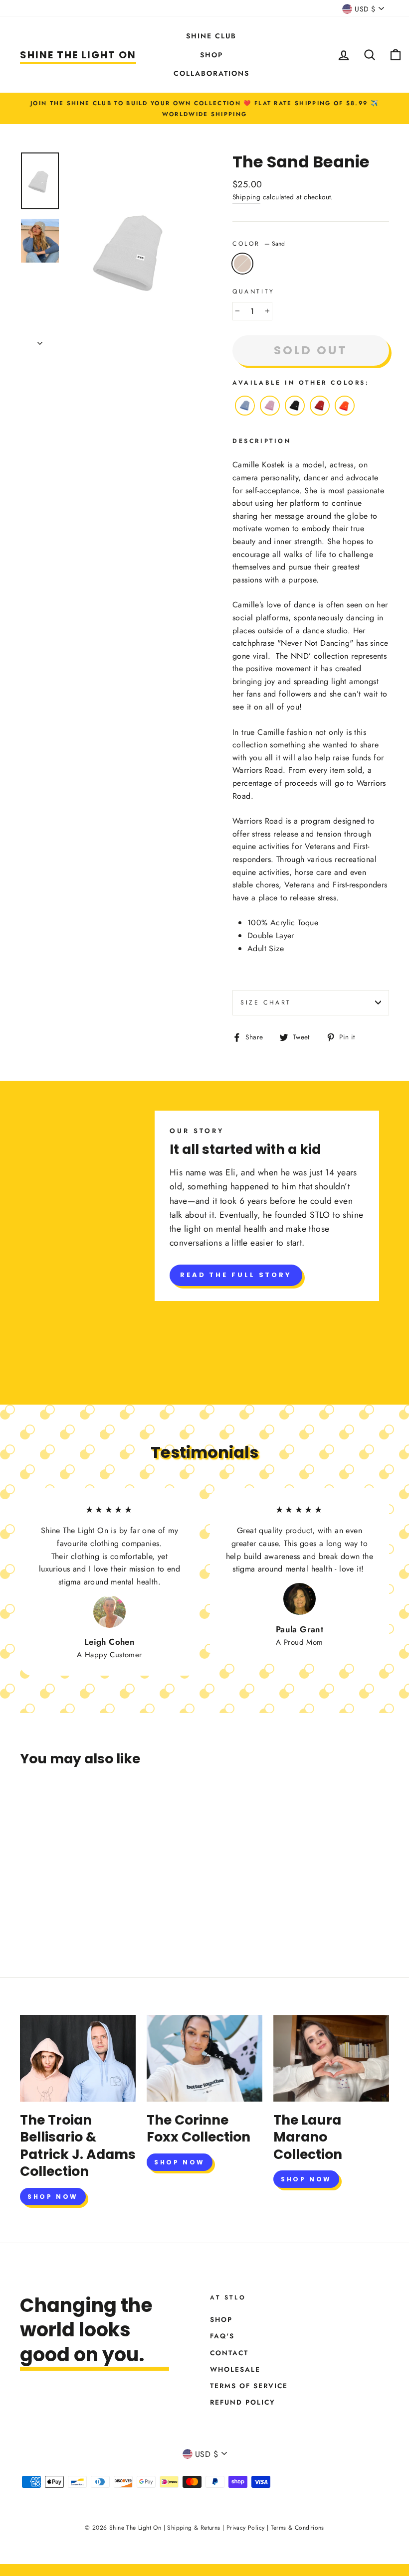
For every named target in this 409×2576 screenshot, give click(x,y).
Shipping (246, 197)
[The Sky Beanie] (245, 415)
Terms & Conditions (298, 2528)
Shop (211, 55)
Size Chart (266, 1002)
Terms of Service (249, 2386)
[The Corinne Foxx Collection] (204, 2058)
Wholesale (235, 2369)
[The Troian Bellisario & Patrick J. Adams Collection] (78, 2058)
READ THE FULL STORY (236, 1275)
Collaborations (211, 73)
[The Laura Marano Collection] (331, 2058)
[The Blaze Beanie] (345, 415)
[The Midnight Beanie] (295, 415)
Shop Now (53, 2197)
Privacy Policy (246, 2528)
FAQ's (222, 2336)
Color (259, 244)
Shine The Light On (78, 55)
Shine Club (211, 36)
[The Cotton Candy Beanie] (270, 415)
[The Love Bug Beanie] (320, 415)
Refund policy (243, 2402)
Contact (229, 2353)
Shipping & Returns (194, 2528)
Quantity (254, 291)
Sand (242, 264)
